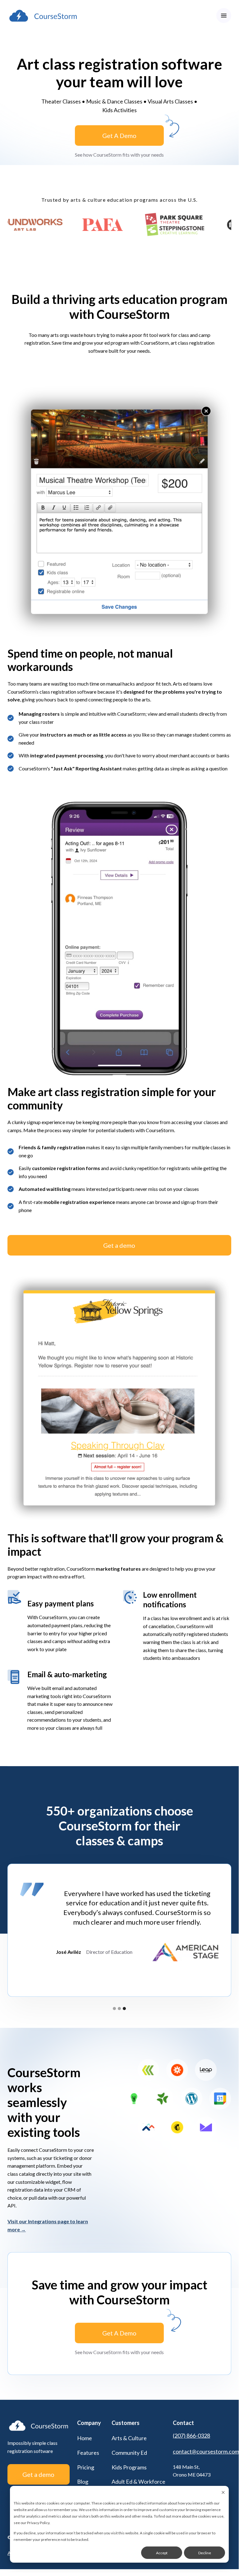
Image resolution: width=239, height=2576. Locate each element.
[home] (43, 16)
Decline (205, 2553)
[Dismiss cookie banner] (223, 2493)
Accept (162, 2553)
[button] (224, 16)
